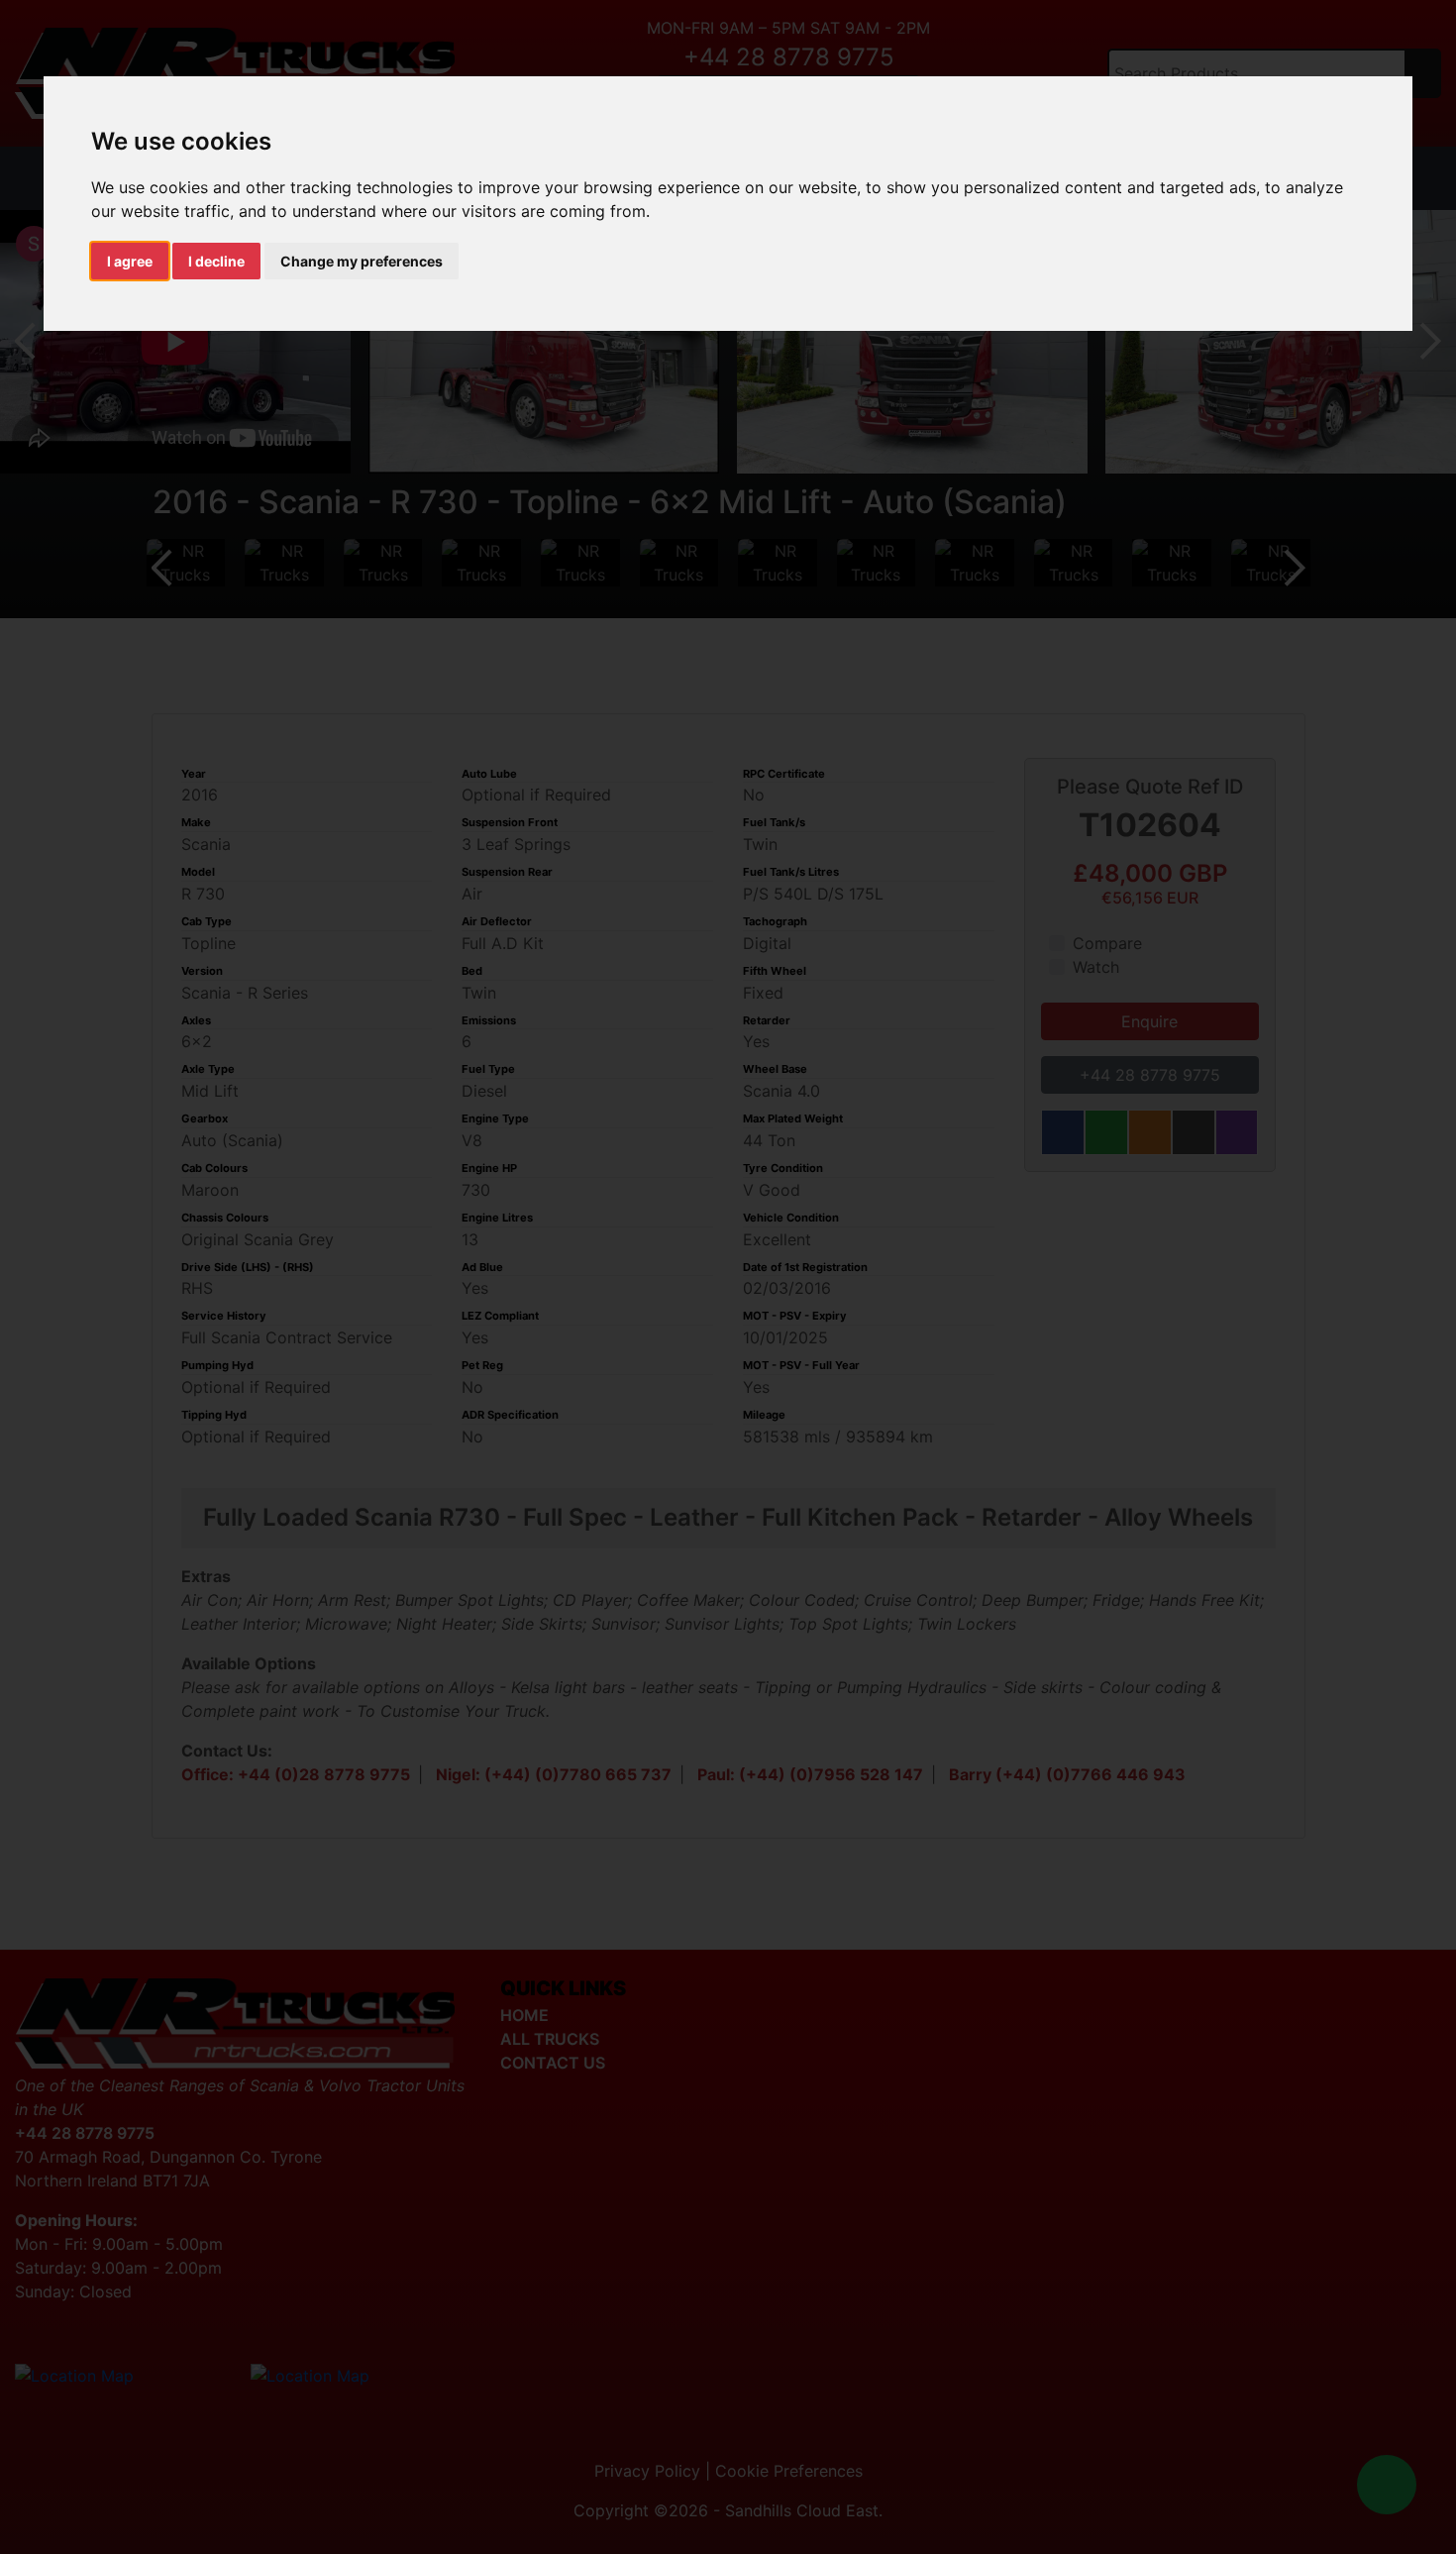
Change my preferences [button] (362, 261)
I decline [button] (216, 261)
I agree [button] (130, 261)
